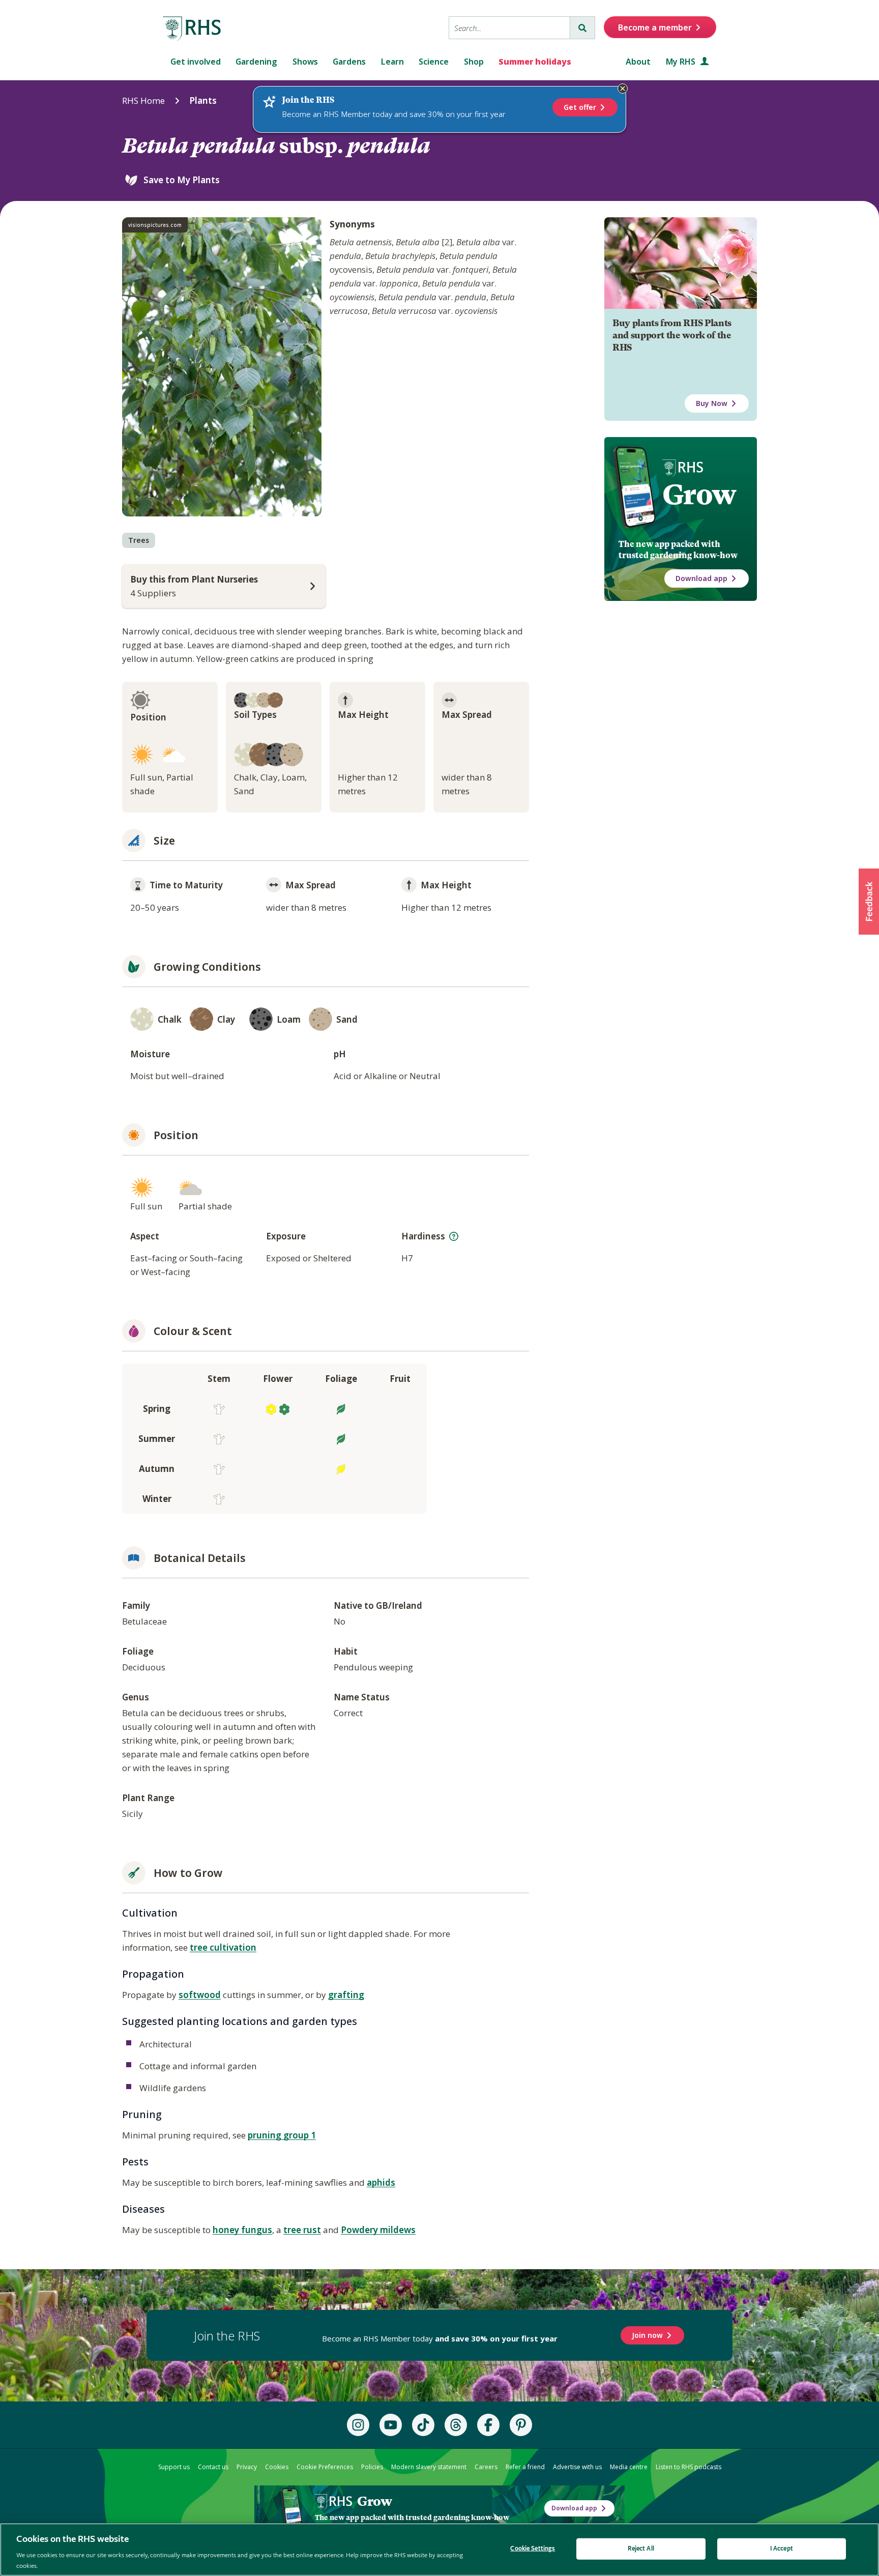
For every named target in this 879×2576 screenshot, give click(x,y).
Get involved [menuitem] (196, 62)
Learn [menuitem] (392, 62)
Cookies (277, 2467)
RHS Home (143, 100)
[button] (869, 902)
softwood (200, 1995)
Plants (203, 100)
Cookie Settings (533, 2549)
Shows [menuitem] (305, 62)
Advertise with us (577, 2467)
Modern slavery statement (429, 2467)
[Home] (192, 29)
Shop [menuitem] (474, 62)
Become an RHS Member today (440, 2338)
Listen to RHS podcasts (688, 2467)
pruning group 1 (282, 2135)
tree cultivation (223, 1947)
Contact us (213, 2467)
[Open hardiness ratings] (454, 1236)
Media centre (629, 2467)
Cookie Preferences (325, 2467)
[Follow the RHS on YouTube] (391, 2425)
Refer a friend (525, 2467)
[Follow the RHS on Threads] (456, 2425)
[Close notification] (623, 89)
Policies (372, 2467)
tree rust (302, 2230)
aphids (381, 2182)
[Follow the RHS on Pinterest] (521, 2425)
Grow (699, 495)
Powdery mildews (378, 2230)
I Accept (782, 2549)
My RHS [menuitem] (682, 62)
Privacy (247, 2467)
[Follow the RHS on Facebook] (488, 2425)
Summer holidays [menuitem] (535, 62)
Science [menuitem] (434, 62)
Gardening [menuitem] (256, 62)
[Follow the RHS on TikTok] (423, 2425)
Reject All (641, 2549)
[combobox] (509, 28)
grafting (346, 1995)
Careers (486, 2467)
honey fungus (242, 2230)
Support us (174, 2467)
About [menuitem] (638, 62)
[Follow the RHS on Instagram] (358, 2425)
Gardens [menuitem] (349, 62)
